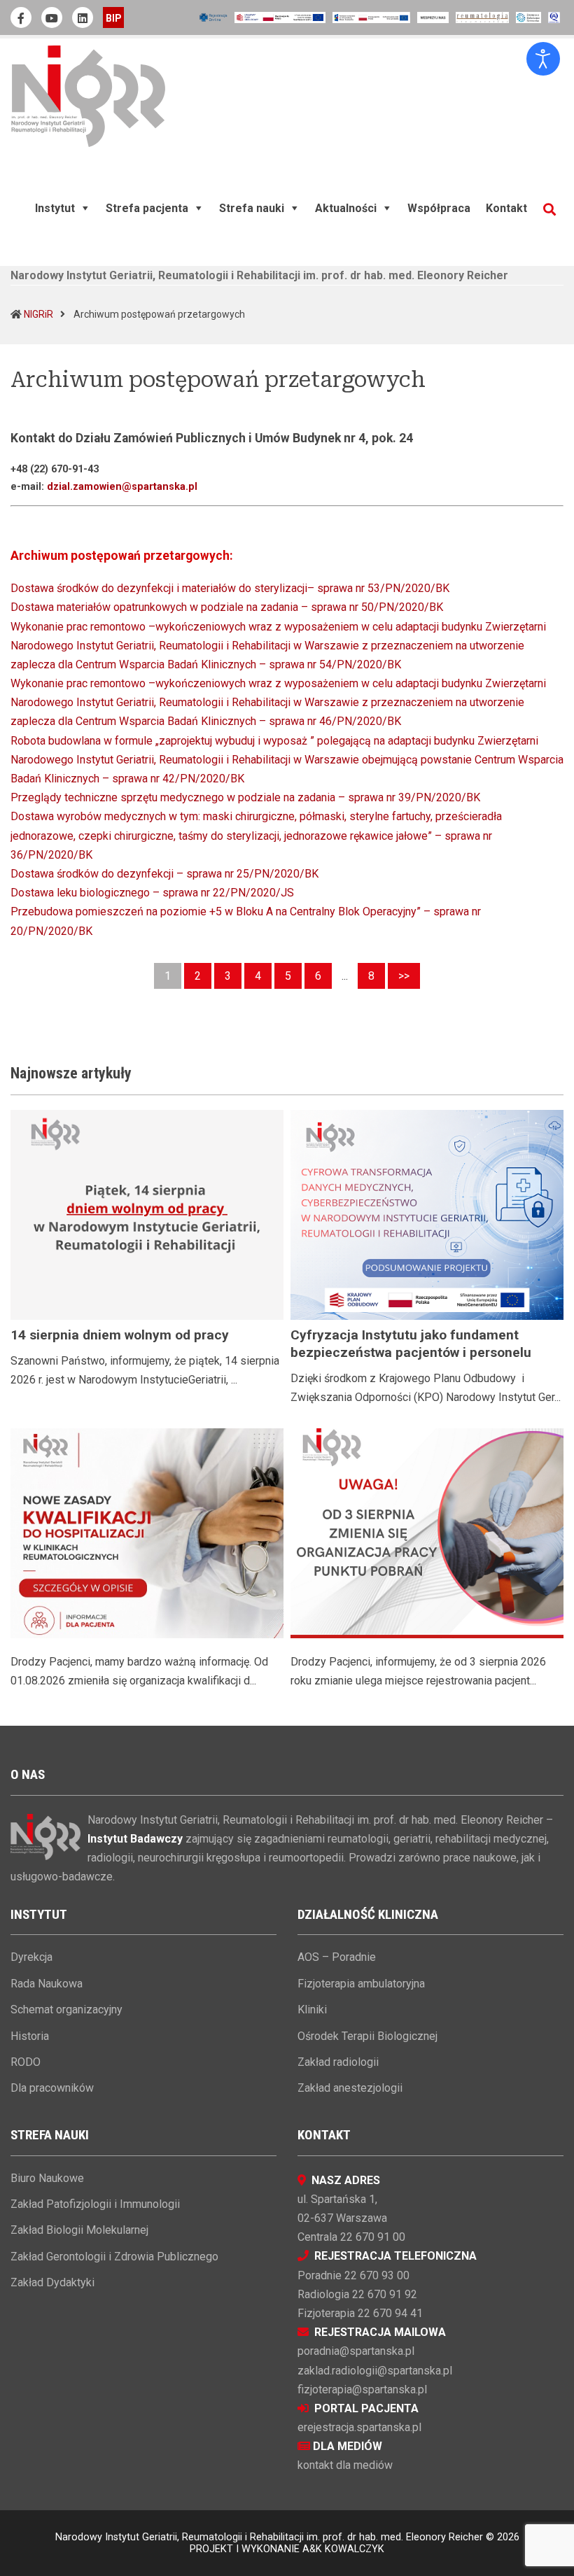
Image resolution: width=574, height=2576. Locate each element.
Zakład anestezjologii (350, 2088)
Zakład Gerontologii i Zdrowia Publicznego (114, 2257)
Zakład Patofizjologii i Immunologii (95, 2204)
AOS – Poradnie (337, 1957)
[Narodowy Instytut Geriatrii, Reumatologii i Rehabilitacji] (88, 96)
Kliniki (312, 2010)
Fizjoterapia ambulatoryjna (361, 1984)
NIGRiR (38, 314)
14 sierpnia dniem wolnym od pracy (120, 1335)
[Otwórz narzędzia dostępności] (543, 59)
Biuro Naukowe (47, 2178)
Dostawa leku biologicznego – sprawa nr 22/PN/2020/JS (152, 893)
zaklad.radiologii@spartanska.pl (375, 2371)
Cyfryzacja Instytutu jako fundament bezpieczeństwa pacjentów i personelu (411, 1344)
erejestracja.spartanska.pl (359, 2427)
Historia (30, 2036)
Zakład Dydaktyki (52, 2282)
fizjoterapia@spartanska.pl (362, 2390)
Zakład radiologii (338, 2062)
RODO (26, 2062)
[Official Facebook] (21, 17)
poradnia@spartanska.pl (356, 2351)
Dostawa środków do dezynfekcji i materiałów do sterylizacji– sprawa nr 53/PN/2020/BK (230, 588)
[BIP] (113, 17)
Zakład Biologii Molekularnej (79, 2230)
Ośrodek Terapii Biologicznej (367, 2036)
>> (404, 976)
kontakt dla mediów (345, 2465)
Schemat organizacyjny (66, 2010)
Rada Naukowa (47, 1984)
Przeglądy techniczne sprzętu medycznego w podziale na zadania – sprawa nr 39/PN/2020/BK (245, 797)
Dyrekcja (31, 1957)
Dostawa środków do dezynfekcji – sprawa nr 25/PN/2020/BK (164, 874)
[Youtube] (52, 17)
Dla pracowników (52, 2088)
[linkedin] (83, 17)
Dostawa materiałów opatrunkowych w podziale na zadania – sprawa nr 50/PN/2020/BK (227, 607)
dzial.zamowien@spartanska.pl (122, 487)
